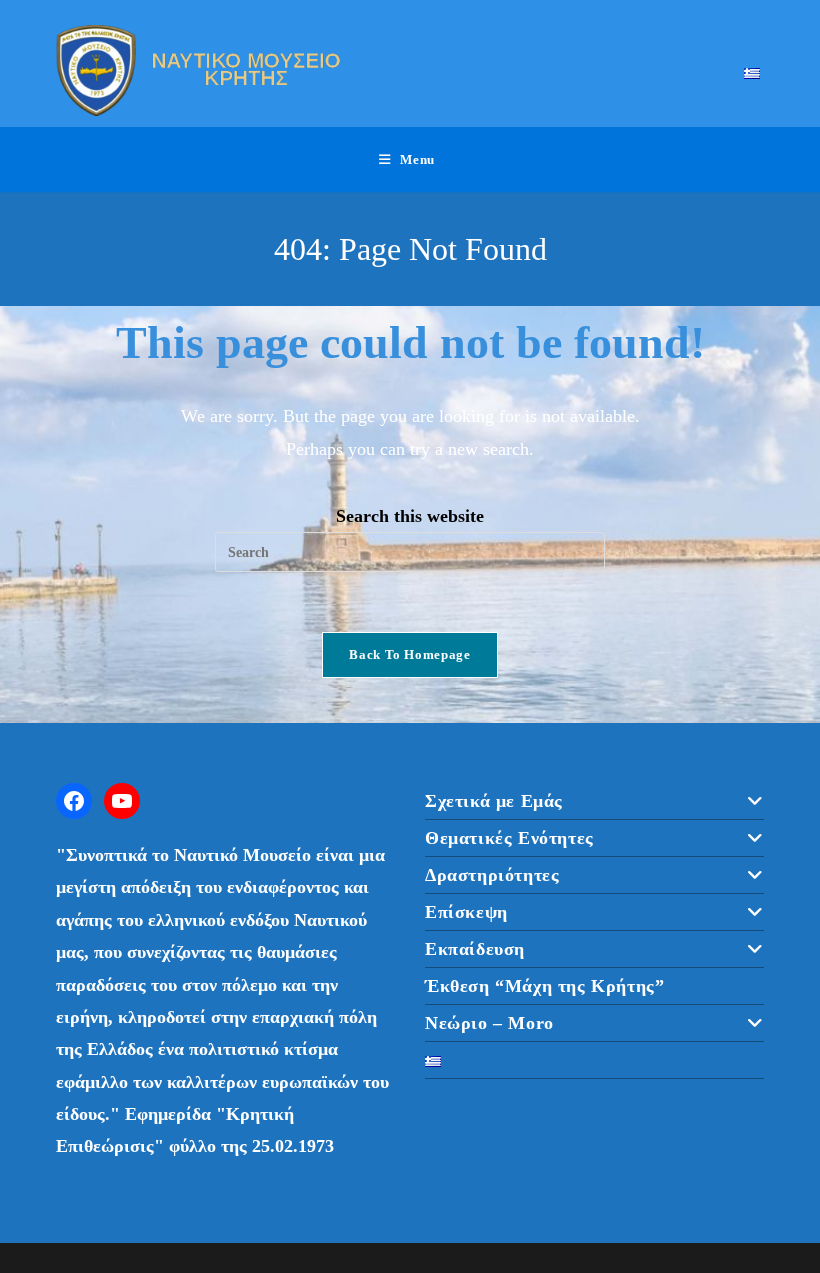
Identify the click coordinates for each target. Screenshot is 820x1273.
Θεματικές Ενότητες (509, 838)
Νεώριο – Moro (489, 1023)
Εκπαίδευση (475, 949)
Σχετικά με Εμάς (494, 801)
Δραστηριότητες (492, 875)
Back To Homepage (409, 654)
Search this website (410, 516)
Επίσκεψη (466, 912)
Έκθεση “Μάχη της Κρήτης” (544, 986)
